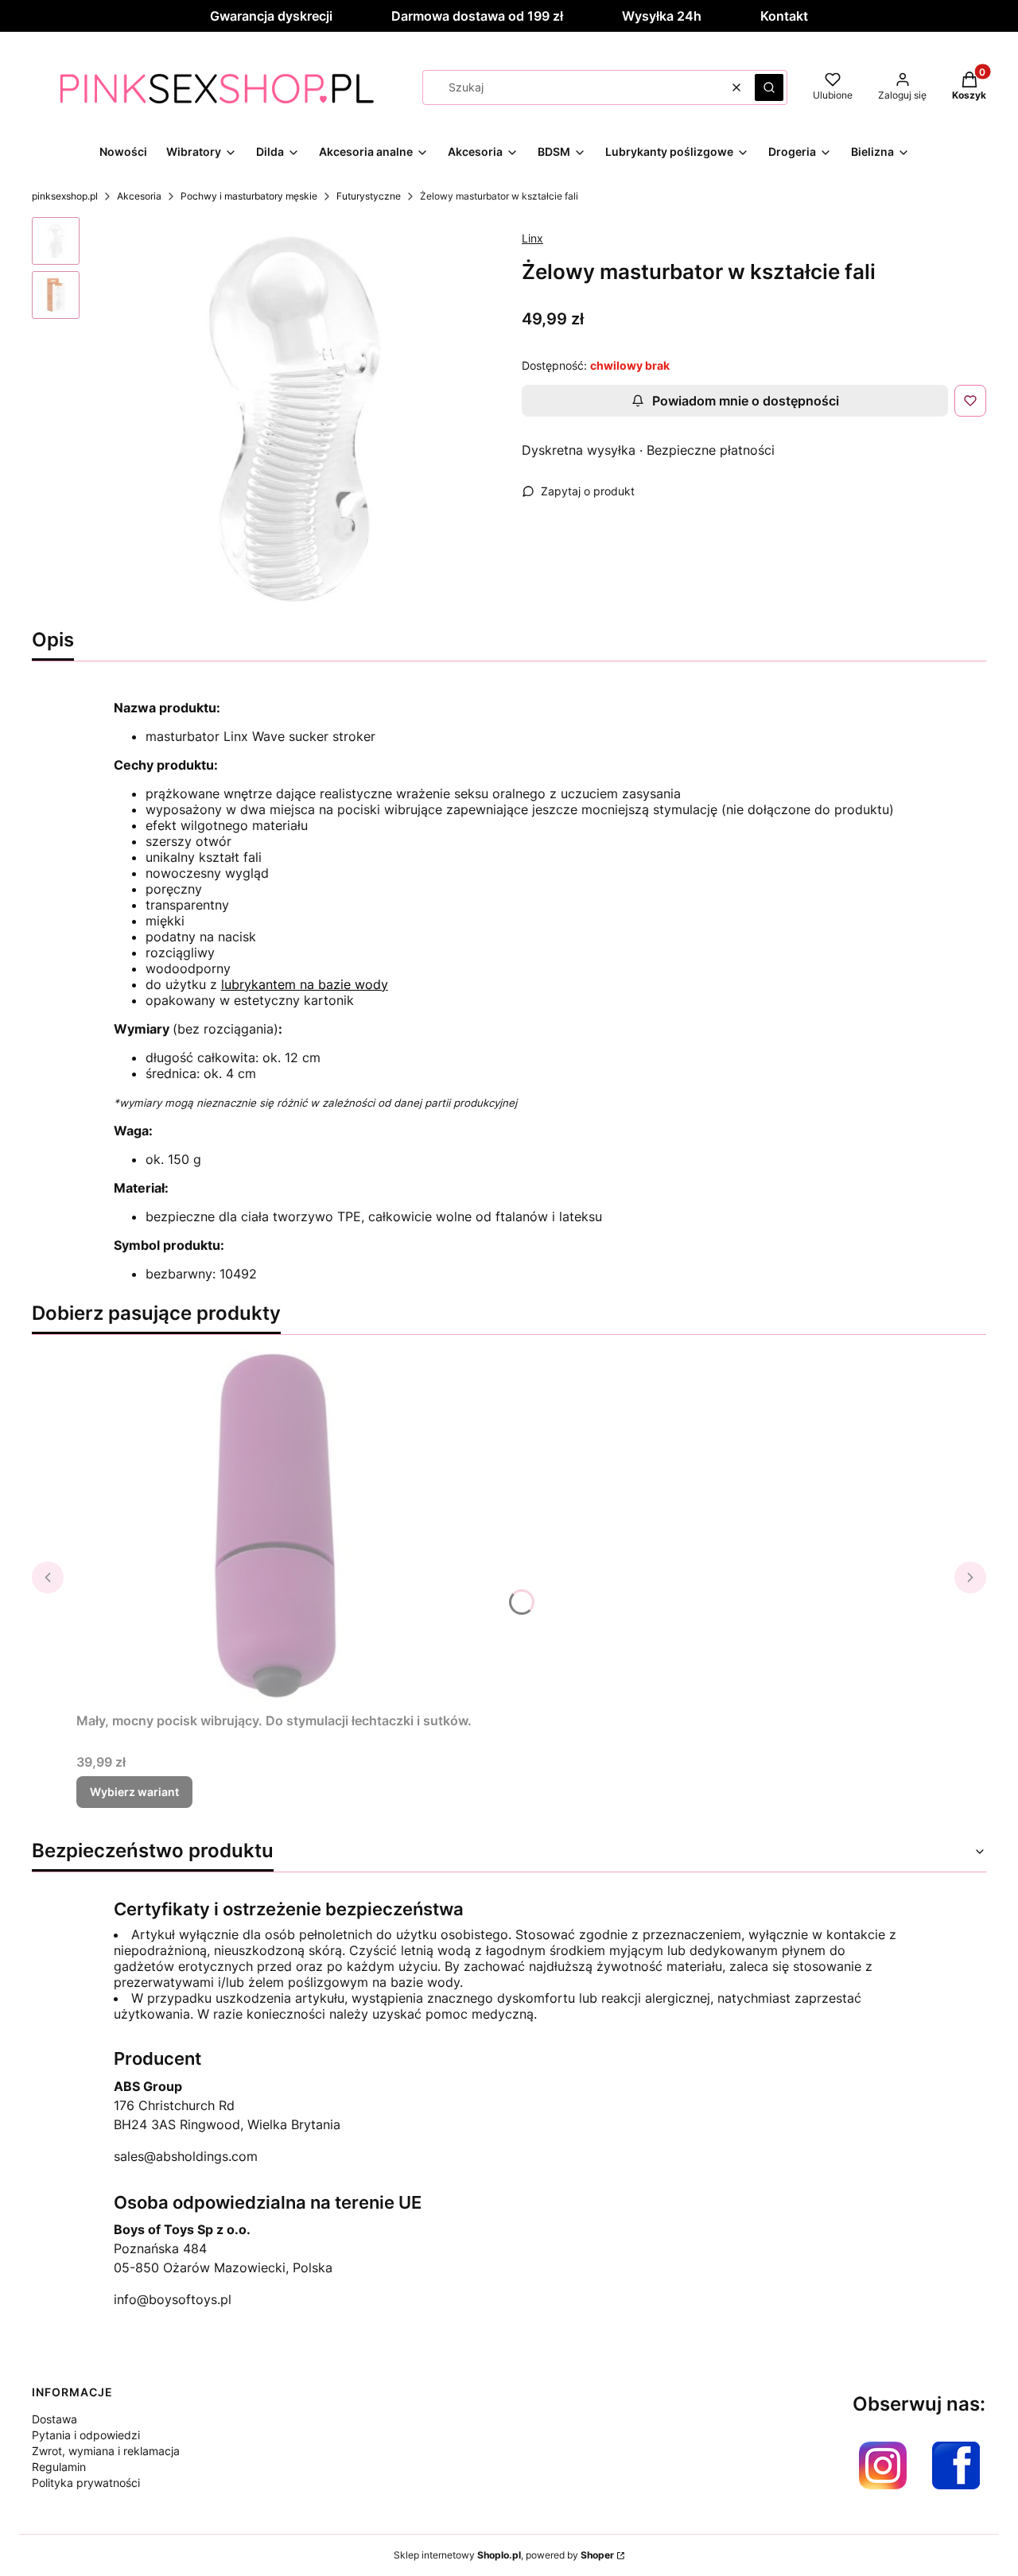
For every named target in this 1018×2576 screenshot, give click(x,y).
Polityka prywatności (86, 2483)
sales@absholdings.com (186, 2156)
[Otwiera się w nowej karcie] (883, 2465)
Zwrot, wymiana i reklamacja (106, 2451)
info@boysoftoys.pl (173, 2299)
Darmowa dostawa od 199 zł (477, 16)
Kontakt (784, 16)
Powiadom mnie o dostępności (746, 401)
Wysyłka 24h (662, 16)
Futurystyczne (369, 196)
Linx (532, 238)
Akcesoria (139, 196)
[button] (769, 87)
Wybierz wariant (134, 1792)
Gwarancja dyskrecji (271, 16)
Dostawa (54, 2419)
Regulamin (59, 2467)
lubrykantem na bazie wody (305, 984)
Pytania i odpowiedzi (86, 2435)
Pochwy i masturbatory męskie (249, 196)
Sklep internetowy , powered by (504, 2555)
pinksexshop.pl (65, 196)
